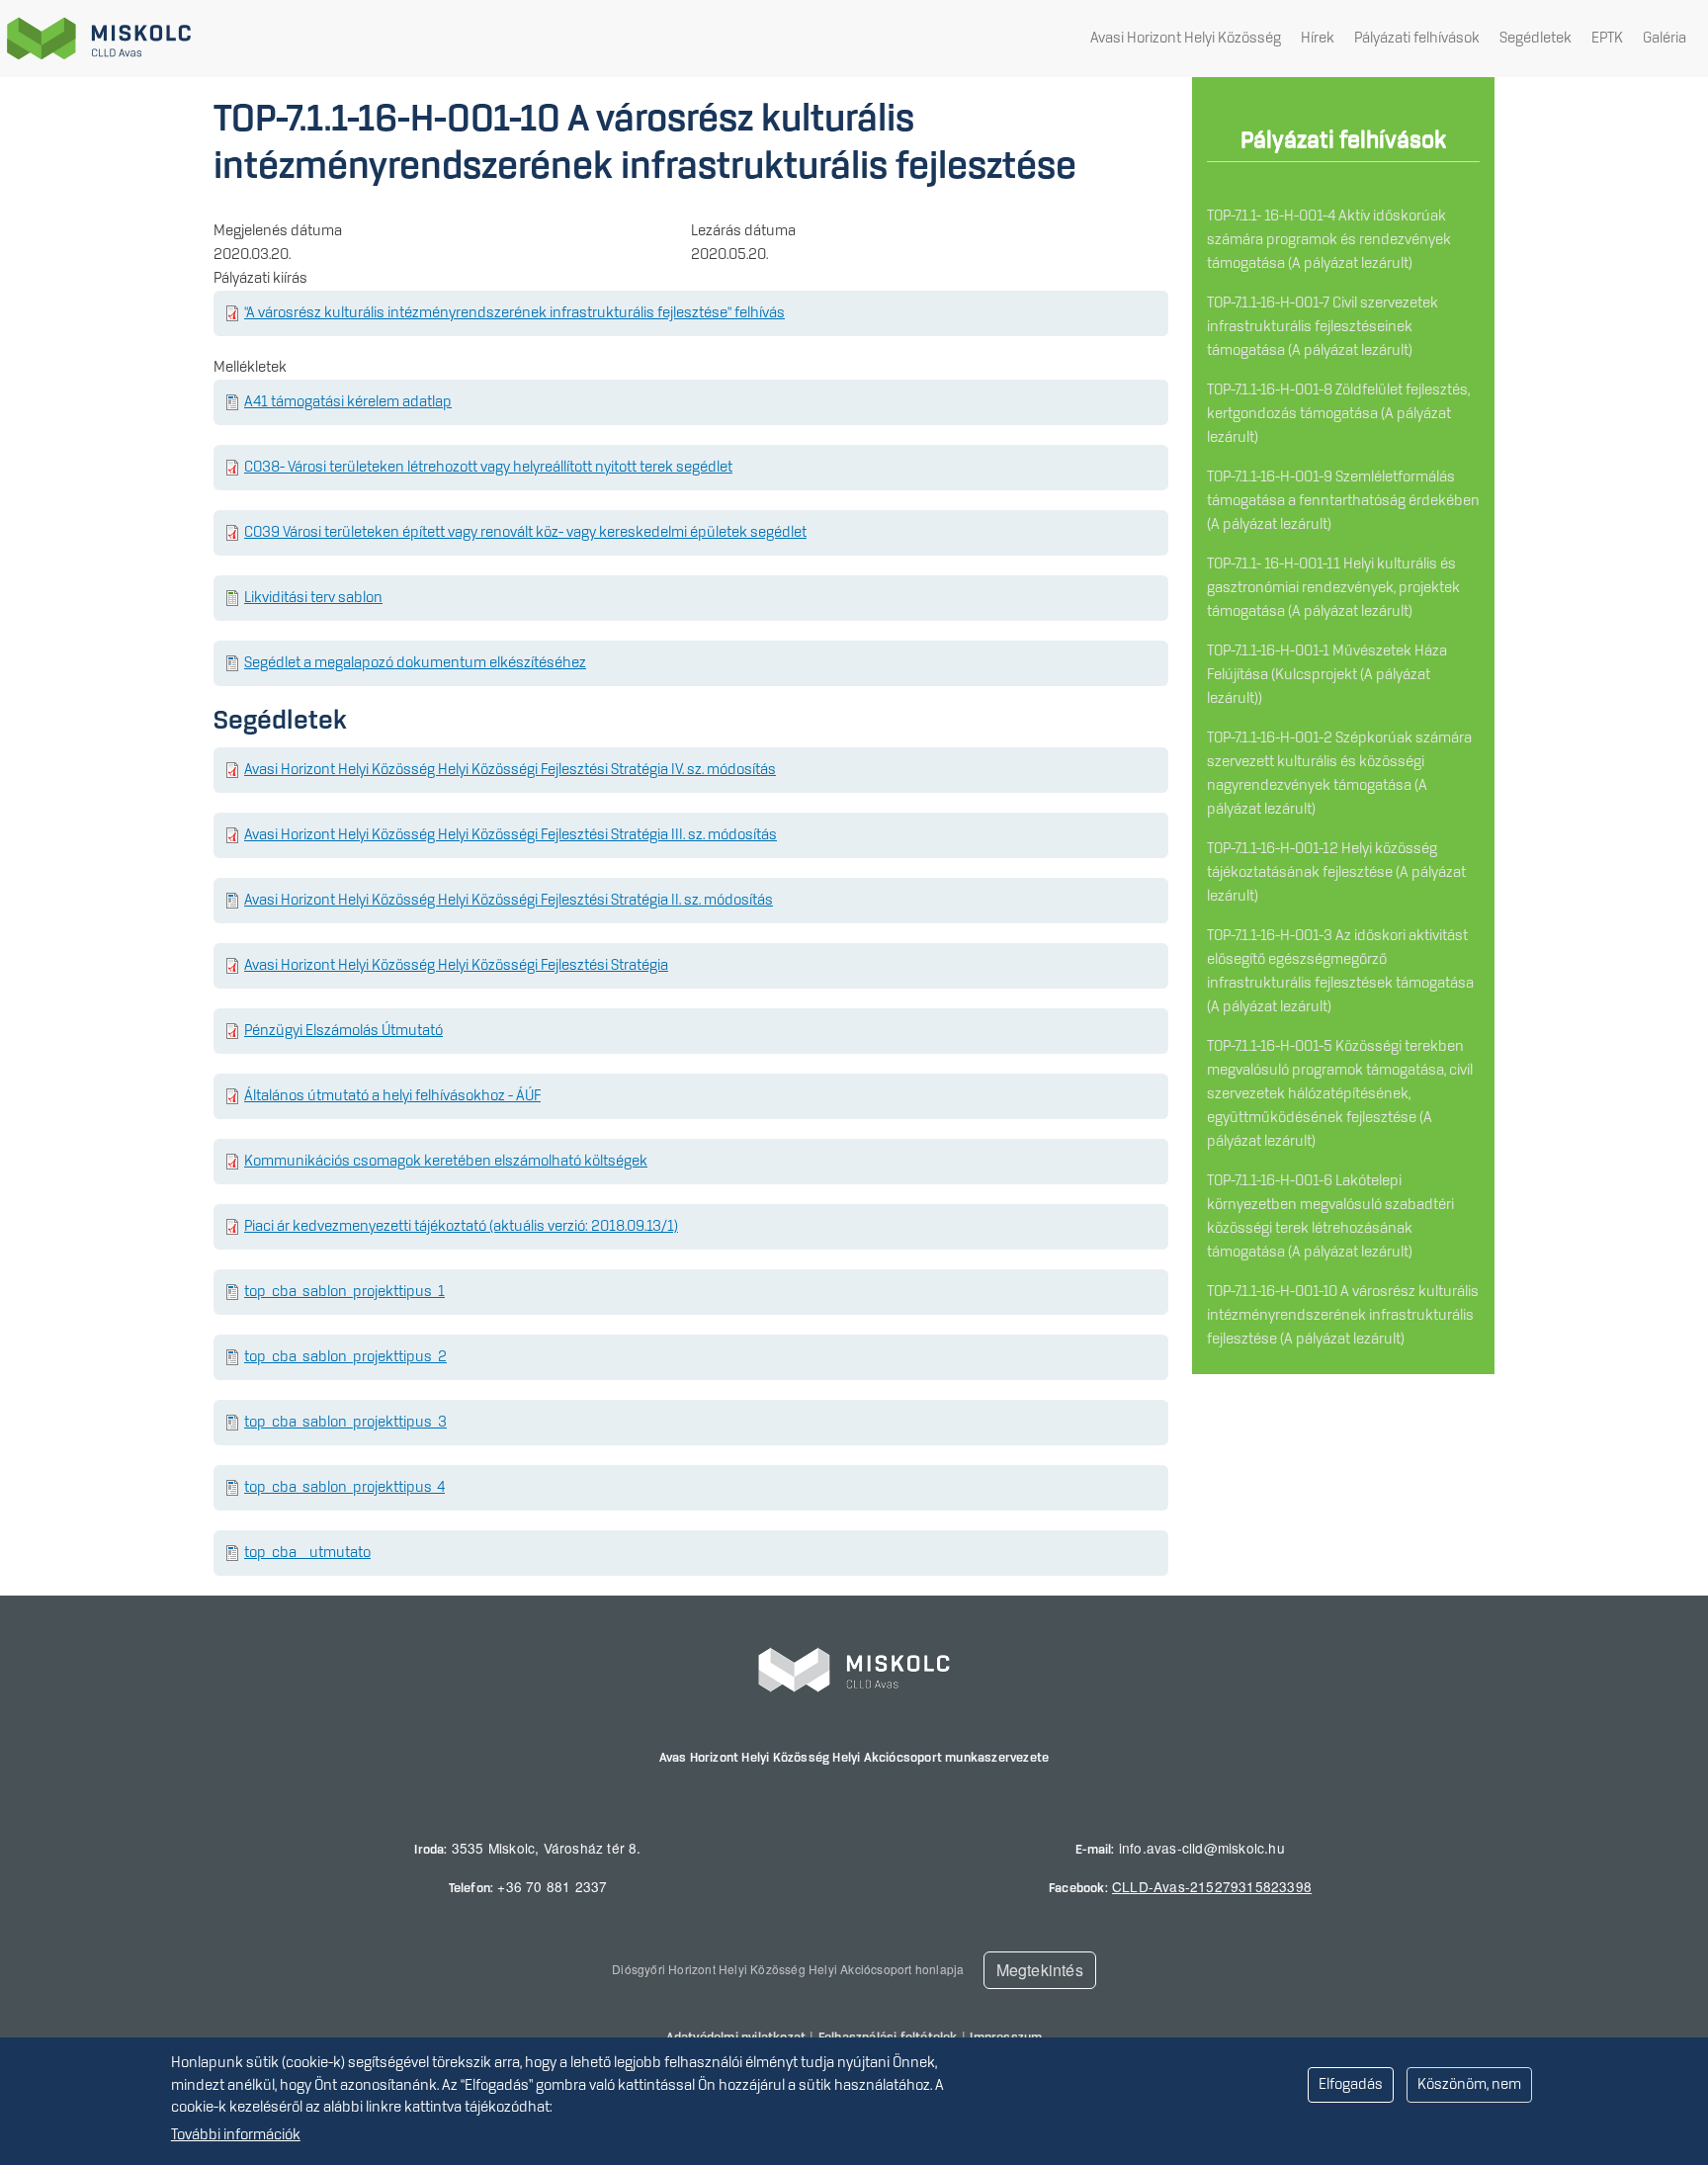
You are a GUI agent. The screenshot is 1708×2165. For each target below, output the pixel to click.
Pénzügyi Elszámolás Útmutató (343, 1031)
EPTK (1607, 39)
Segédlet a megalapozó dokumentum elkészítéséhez (415, 663)
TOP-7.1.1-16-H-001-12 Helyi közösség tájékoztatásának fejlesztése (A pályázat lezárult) (1336, 873)
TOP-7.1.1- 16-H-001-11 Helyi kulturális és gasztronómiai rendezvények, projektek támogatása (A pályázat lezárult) (1333, 588)
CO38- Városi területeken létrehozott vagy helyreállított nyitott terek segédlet (488, 468)
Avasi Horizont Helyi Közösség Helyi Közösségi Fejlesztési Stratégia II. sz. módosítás (509, 901)
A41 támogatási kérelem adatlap (348, 402)
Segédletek (1536, 39)
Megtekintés (1040, 1970)
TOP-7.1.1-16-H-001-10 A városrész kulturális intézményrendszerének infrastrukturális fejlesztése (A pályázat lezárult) (1343, 1316)
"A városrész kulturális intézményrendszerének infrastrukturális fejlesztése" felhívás (514, 313)
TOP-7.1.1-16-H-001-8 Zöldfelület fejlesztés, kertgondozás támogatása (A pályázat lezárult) (1338, 414)
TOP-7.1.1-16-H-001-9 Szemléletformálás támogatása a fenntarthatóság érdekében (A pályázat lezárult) (1343, 501)
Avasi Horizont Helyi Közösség (1186, 39)
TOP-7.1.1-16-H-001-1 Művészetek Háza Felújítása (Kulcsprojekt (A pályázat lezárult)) (1327, 675)
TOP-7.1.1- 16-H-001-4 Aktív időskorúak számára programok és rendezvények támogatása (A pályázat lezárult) (1329, 240)
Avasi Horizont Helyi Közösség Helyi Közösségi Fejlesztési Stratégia (456, 966)
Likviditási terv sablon (313, 598)
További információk (236, 2135)
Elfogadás (1351, 2085)
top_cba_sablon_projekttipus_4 (344, 1488)
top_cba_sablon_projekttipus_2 (345, 1357)
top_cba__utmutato (307, 1553)
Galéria (1665, 39)
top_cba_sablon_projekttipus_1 (344, 1292)
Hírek (1318, 39)
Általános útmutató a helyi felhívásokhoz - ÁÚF (392, 1096)
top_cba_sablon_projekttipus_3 (345, 1423)
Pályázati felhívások (1417, 39)
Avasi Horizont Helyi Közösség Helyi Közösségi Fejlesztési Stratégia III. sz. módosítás (511, 835)
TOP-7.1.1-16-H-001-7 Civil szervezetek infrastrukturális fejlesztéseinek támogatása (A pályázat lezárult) (1323, 327)
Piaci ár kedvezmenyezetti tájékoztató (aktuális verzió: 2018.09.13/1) (461, 1227)
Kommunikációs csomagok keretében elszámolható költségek (446, 1162)
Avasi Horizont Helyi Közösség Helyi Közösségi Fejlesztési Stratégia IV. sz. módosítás (510, 770)
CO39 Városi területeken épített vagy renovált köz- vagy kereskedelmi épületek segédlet (525, 533)
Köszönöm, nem (1469, 2085)
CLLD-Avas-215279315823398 (1212, 1886)
